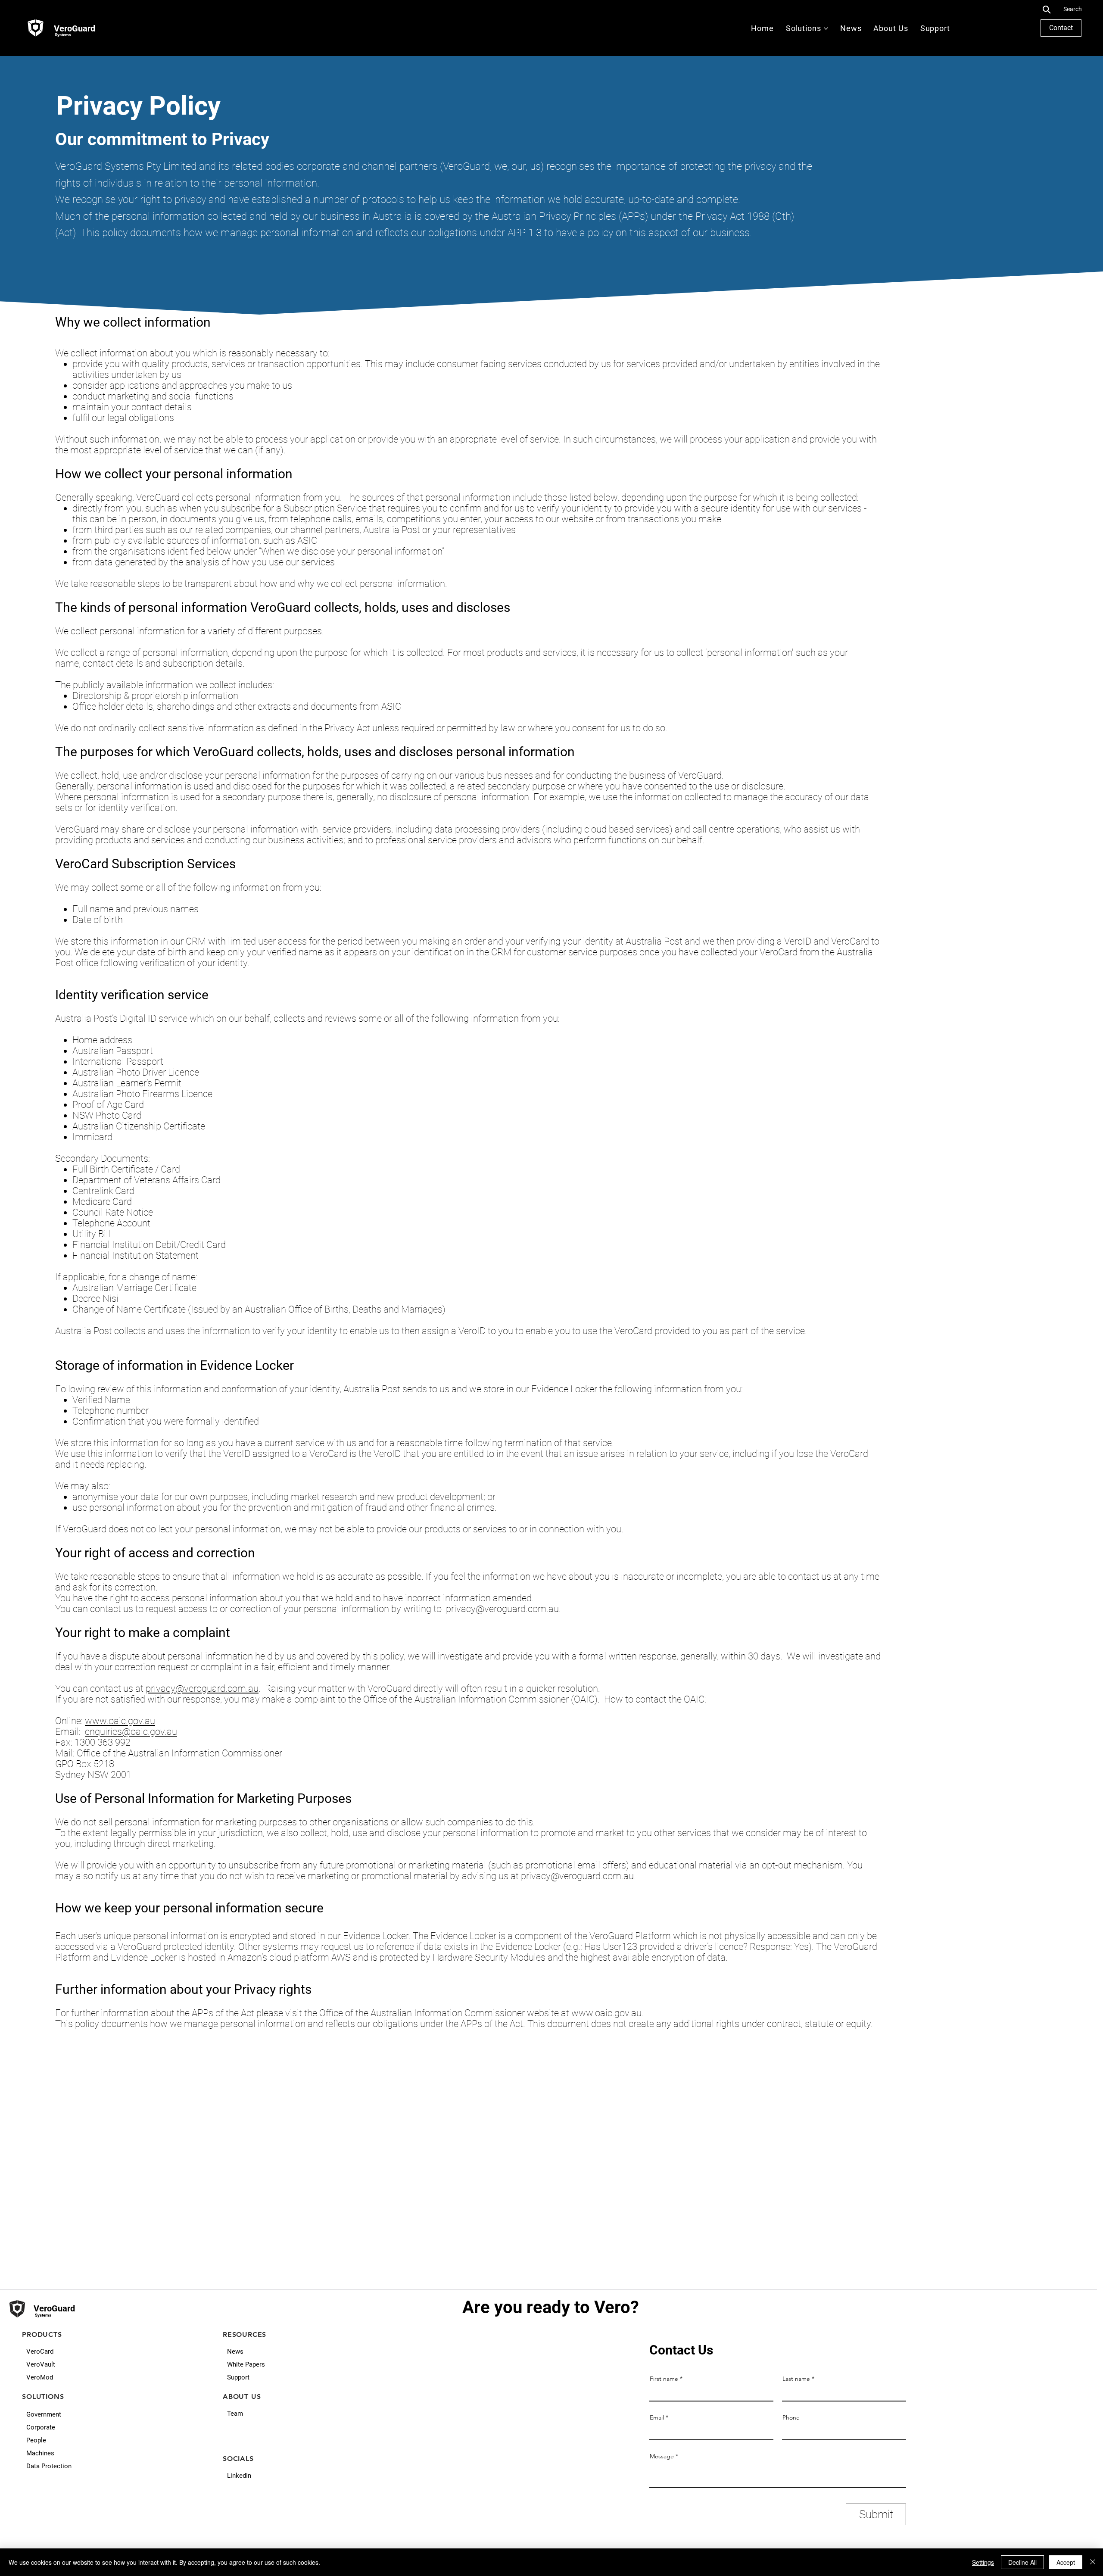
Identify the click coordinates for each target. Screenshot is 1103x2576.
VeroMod (40, 2377)
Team (235, 2414)
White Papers (246, 2364)
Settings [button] (983, 2562)
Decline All (1022, 2562)
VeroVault (41, 2364)
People (36, 2440)
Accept (1066, 2562)
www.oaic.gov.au (120, 1721)
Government (44, 2414)
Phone (791, 2417)
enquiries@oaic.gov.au (131, 1732)
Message (662, 2456)
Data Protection (49, 2466)
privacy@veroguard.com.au (502, 1609)
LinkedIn (239, 2476)
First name (664, 2379)
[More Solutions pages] (826, 28)
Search (1073, 9)
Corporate (41, 2427)
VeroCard (40, 2351)
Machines (40, 2453)
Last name (796, 2379)
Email (657, 2417)
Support (238, 2377)
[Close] (1093, 2562)
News (235, 2351)
